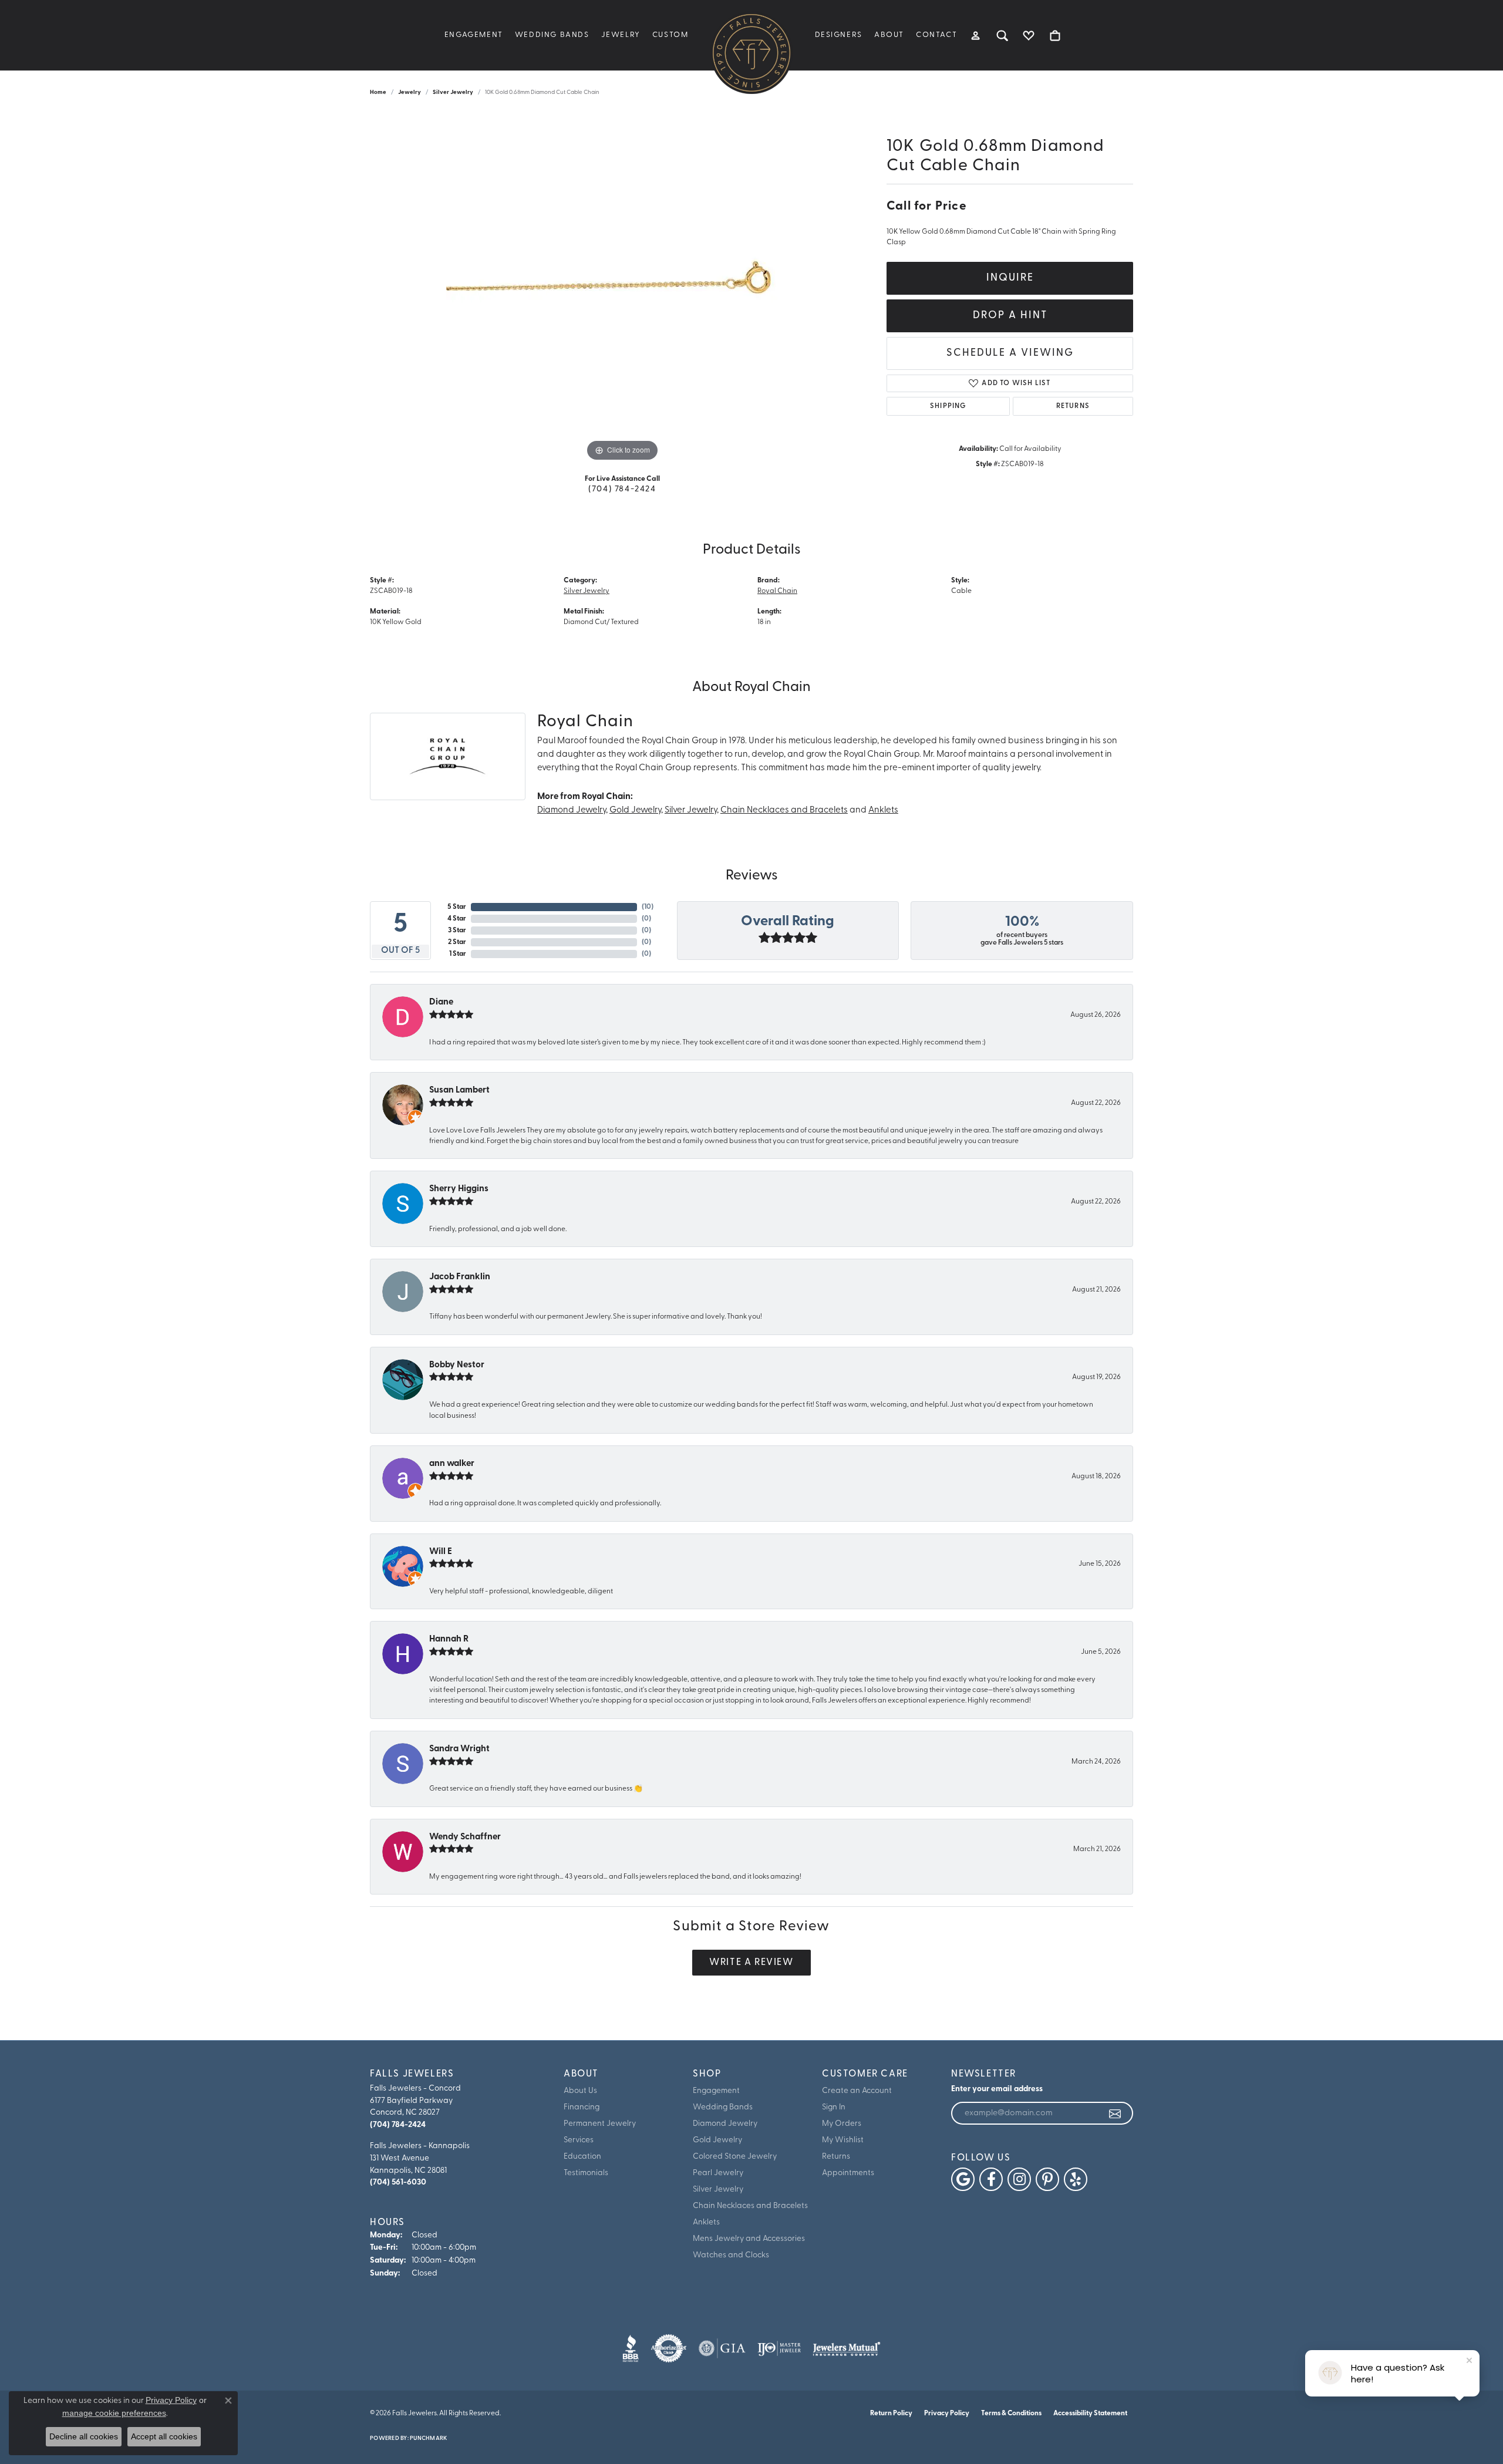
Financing (582, 2107)
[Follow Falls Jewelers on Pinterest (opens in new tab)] (1047, 2179)
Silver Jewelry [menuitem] (718, 2190)
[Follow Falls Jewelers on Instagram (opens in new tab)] (1019, 2179)
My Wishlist (843, 2140)
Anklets (883, 810)
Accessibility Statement (1090, 2414)
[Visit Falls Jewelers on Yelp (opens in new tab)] (1076, 2179)
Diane (441, 1002)
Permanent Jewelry (600, 2124)
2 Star (457, 942)
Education (582, 2157)
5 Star (457, 907)
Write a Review (751, 1963)
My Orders (842, 2124)
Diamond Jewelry (572, 810)
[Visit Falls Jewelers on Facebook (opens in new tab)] (991, 2179)
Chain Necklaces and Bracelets (784, 810)
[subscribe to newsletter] (1116, 2114)
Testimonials (586, 2173)
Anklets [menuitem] (706, 2222)
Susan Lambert (459, 1091)
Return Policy (891, 2414)
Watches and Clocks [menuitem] (731, 2255)
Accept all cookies (164, 2436)
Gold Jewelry (635, 810)
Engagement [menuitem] (716, 2091)
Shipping (948, 406)
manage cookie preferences (114, 2413)
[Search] (1002, 35)
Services (579, 2140)
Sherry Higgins (459, 1189)
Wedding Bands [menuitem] (723, 2107)
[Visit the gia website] (722, 2348)
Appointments (848, 2173)
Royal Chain (777, 591)
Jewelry (621, 35)
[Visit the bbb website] (631, 2348)
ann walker (452, 1464)
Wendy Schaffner (465, 1837)
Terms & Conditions (1011, 2414)
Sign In (834, 2107)
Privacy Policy (947, 2414)
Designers (839, 35)
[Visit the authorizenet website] (669, 2348)
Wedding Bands (552, 35)
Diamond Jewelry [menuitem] (725, 2124)
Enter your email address (997, 2089)
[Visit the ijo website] (779, 2348)
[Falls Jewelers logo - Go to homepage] (751, 53)
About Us (580, 2091)
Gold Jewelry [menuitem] (717, 2140)
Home (378, 92)
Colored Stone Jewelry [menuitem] (735, 2157)
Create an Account (857, 2091)
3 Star (457, 931)
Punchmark (428, 2438)
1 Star (458, 954)
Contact (936, 35)
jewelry (410, 92)
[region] (622, 288)
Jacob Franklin (460, 1277)
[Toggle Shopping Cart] (1055, 35)
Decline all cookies (84, 2436)
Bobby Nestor (457, 1365)
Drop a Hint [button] (1010, 316)
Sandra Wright (459, 1749)
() (648, 907)
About (889, 35)
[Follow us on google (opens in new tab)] (963, 2179)
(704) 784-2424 (622, 489)
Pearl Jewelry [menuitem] (718, 2173)
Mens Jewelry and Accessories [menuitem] (749, 2239)
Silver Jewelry (453, 92)
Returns (1073, 406)
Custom (670, 35)
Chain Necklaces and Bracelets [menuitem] (750, 2206)
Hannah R (449, 1639)
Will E (441, 1552)
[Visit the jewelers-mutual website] (846, 2348)
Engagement (474, 35)
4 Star (457, 919)
